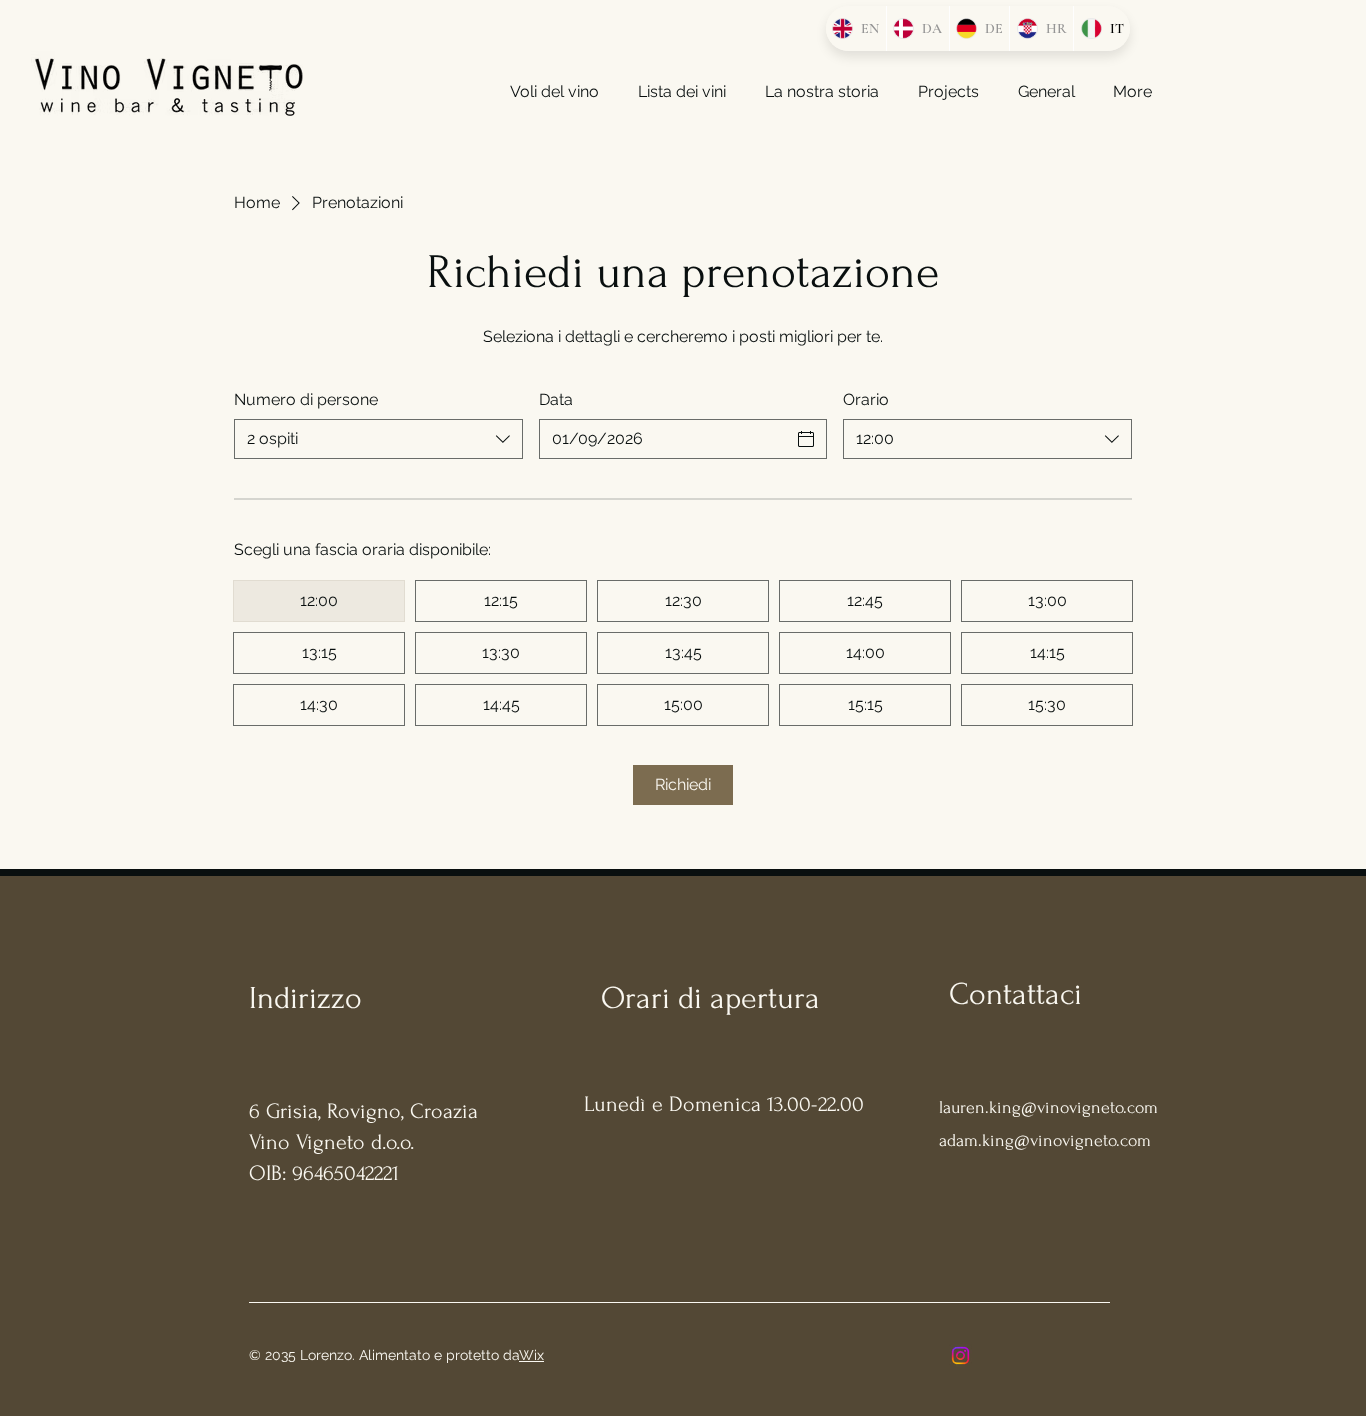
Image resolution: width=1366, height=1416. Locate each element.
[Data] (806, 439)
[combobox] (378, 439)
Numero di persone (306, 399)
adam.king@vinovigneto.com (1045, 1140)
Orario (866, 399)
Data (556, 399)
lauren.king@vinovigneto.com (1048, 1107)
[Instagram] (960, 1355)
